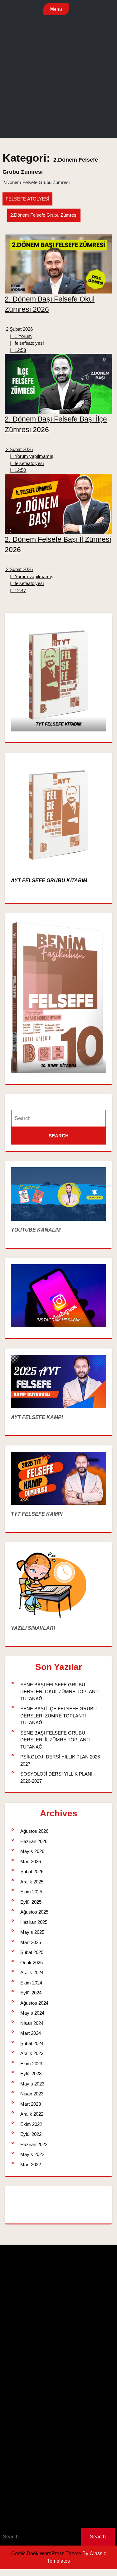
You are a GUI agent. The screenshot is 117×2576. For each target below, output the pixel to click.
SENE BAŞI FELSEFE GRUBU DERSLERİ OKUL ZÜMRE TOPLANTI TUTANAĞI (60, 1692)
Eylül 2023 (31, 2074)
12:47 (18, 590)
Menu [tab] (56, 9)
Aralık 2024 (32, 1972)
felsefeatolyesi (27, 343)
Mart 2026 (31, 1862)
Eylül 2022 (31, 2134)
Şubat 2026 (32, 1871)
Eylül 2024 (31, 1993)
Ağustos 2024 (34, 2003)
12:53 (18, 350)
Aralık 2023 (32, 2053)
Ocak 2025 (32, 1963)
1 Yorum (21, 336)
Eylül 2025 (31, 1902)
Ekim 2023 (31, 2064)
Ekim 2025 (31, 1892)
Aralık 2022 (32, 2114)
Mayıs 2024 (32, 2013)
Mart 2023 (31, 2104)
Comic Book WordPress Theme (47, 2553)
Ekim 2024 (31, 1983)
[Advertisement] (58, 80)
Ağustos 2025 (34, 1912)
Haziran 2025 (34, 1922)
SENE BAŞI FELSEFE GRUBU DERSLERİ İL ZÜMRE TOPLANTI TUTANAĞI (55, 1740)
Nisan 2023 (32, 2094)
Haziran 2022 (34, 2144)
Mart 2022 (31, 2165)
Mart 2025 (31, 1942)
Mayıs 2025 (32, 1932)
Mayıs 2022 (32, 2154)
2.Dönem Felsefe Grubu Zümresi (44, 215)
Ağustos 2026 (34, 1831)
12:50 (18, 470)
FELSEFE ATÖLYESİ (27, 199)
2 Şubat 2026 (19, 329)
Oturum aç (13, 2505)
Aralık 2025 (32, 1882)
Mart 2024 (31, 2033)
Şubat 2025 (32, 1952)
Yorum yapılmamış (32, 456)
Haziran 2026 (34, 1841)
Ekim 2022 (31, 2124)
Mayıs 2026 (32, 1851)
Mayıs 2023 (32, 2084)
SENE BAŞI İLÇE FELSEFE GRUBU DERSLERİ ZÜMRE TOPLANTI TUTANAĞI (58, 1716)
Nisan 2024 (32, 2023)
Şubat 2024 (32, 2043)
